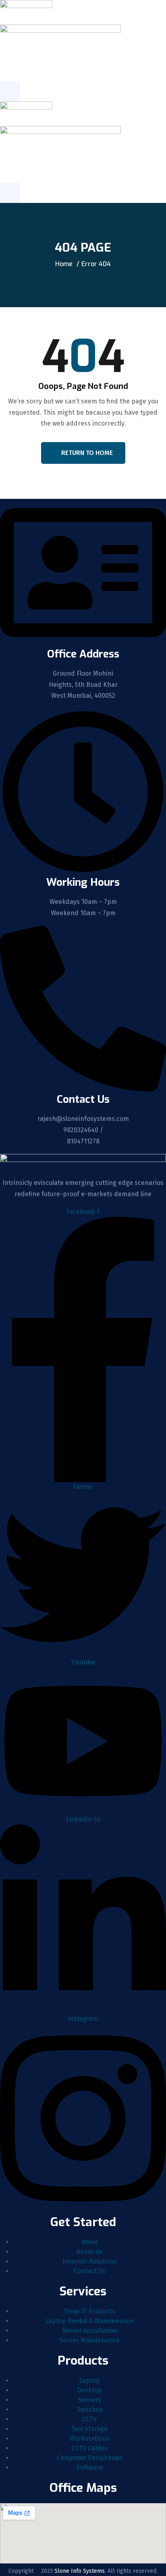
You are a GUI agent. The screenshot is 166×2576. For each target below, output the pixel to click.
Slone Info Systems (80, 2571)
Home (64, 264)
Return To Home (87, 453)
